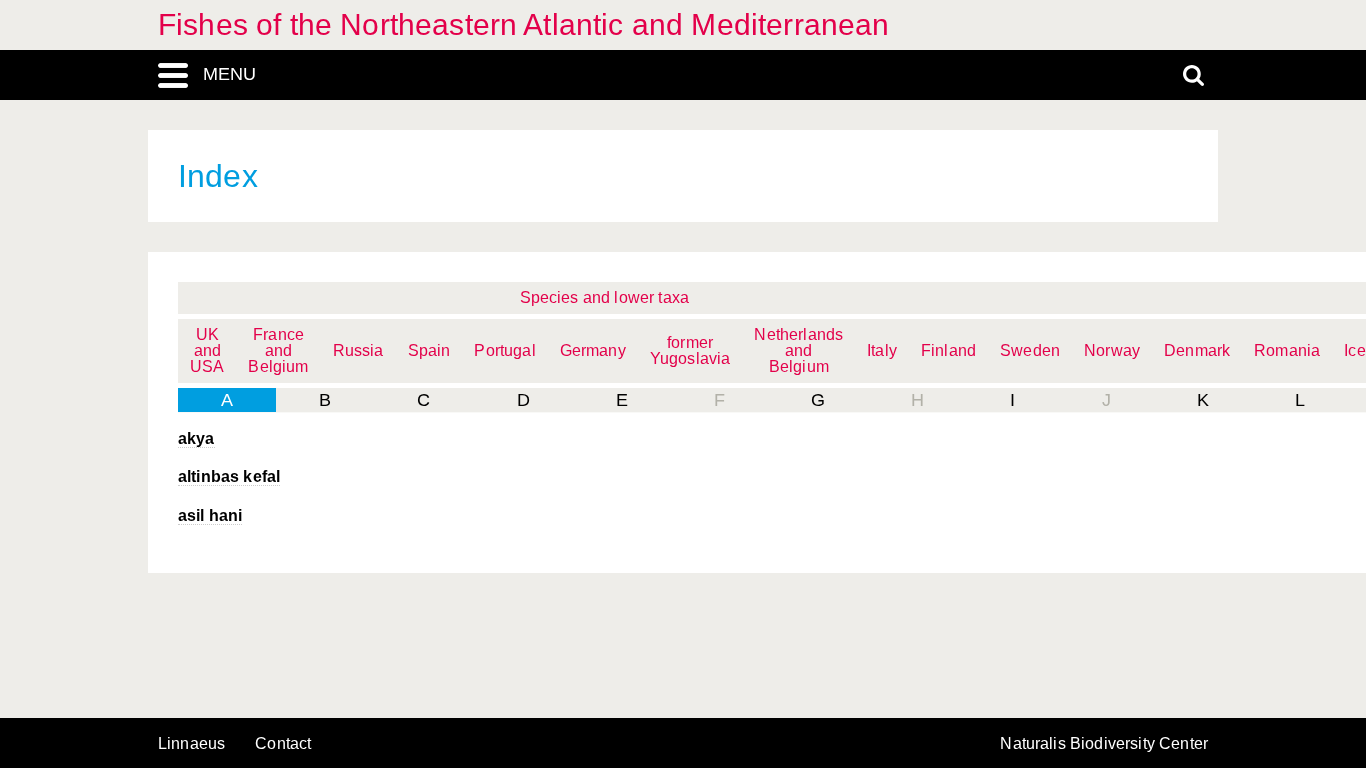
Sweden (1030, 350)
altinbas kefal (229, 476)
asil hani (210, 515)
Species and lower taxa (605, 297)
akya (196, 438)
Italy (882, 350)
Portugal (504, 350)
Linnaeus (191, 744)
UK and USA (207, 350)
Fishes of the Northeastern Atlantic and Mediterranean (523, 24)
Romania (1287, 350)
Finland (948, 350)
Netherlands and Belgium (798, 350)
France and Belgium (278, 350)
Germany (593, 350)
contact (283, 743)
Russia (358, 350)
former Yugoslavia (690, 350)
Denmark (1197, 350)
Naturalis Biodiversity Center (1104, 744)
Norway (1112, 350)
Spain (429, 350)
